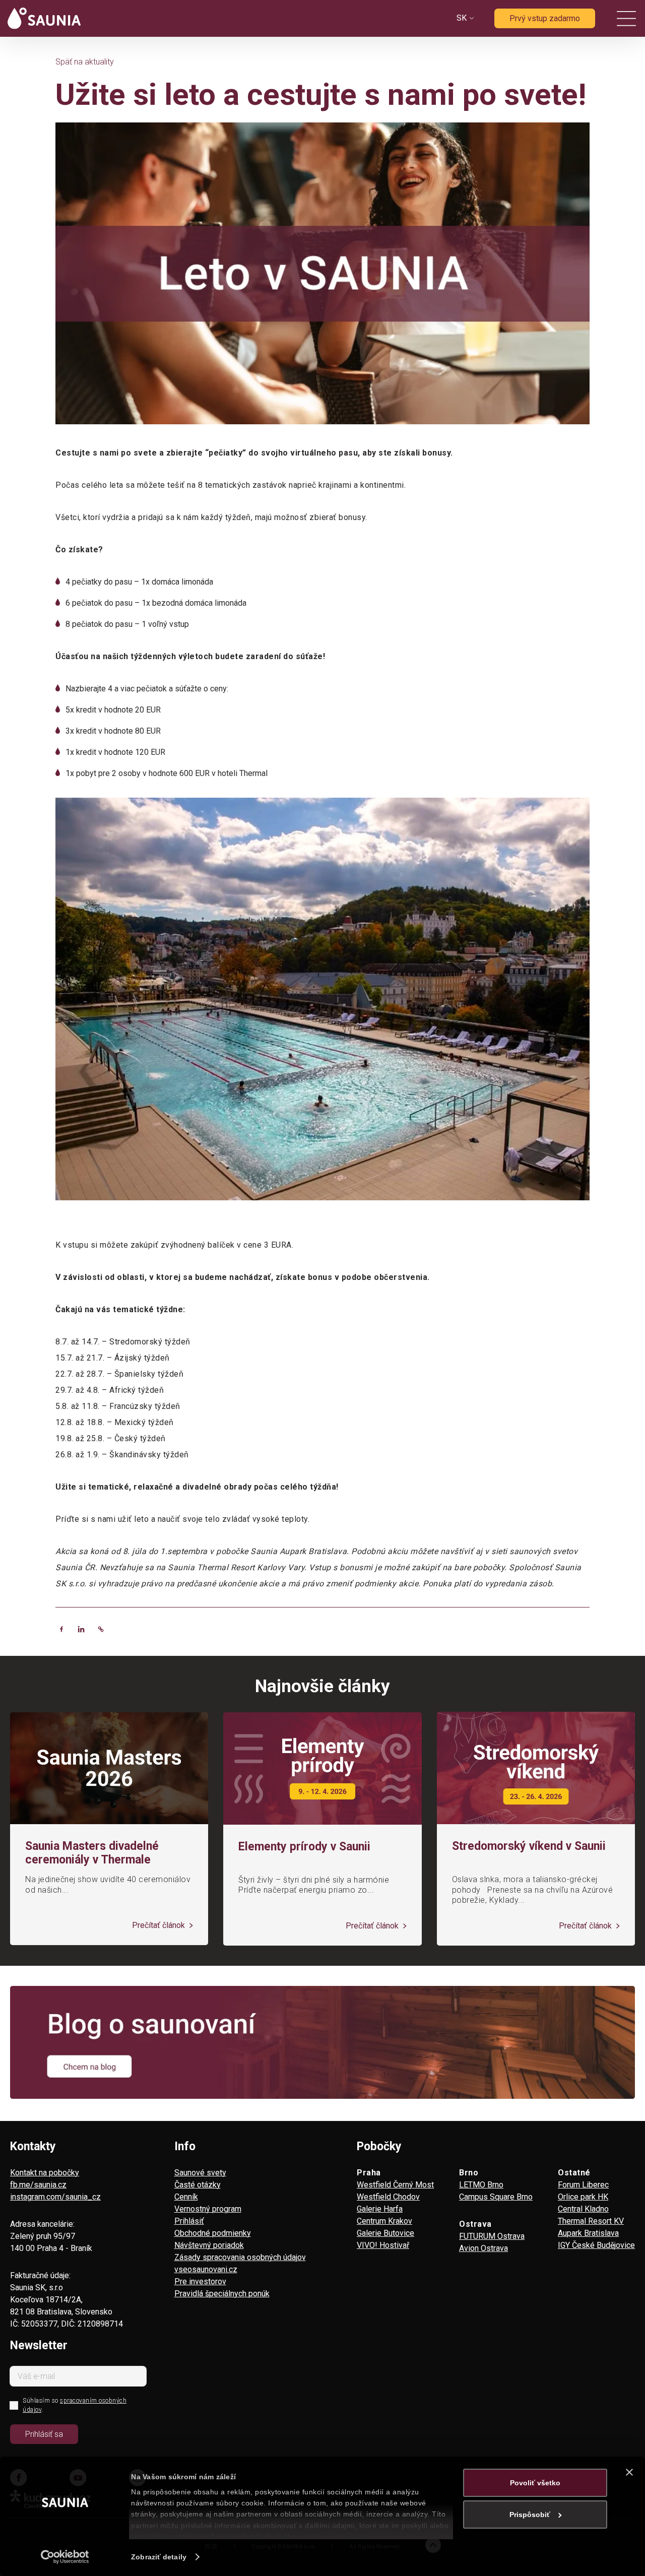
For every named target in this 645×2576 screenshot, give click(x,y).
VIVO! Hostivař (383, 2245)
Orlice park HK (583, 2197)
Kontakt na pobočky (45, 2173)
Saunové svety (200, 2173)
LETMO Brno (481, 2185)
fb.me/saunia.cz (38, 2185)
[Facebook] (61, 1629)
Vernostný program (208, 2209)
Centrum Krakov (384, 2221)
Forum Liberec (583, 2185)
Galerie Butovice (385, 2233)
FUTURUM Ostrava (492, 2236)
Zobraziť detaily (159, 2557)
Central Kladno (583, 2209)
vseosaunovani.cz (206, 2269)
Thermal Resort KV (591, 2221)
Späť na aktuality (85, 62)
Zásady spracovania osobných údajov (240, 2257)
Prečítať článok (159, 1925)
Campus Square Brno (496, 2197)
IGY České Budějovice (596, 2245)
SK (462, 18)
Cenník (186, 2197)
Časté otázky (198, 2185)
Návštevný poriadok (209, 2245)
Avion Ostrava (483, 2248)
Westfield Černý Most (395, 2185)
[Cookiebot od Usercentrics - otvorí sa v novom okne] (65, 2557)
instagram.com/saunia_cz (55, 2197)
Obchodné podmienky (213, 2233)
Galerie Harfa (380, 2209)
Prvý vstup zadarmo (545, 18)
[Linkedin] (81, 1629)
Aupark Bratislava (588, 2233)
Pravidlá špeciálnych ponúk (222, 2294)
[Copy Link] (101, 1629)
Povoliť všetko (535, 2483)
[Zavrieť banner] (629, 2472)
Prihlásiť (189, 2221)
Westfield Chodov (388, 2197)
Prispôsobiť (530, 2515)
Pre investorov (200, 2281)
